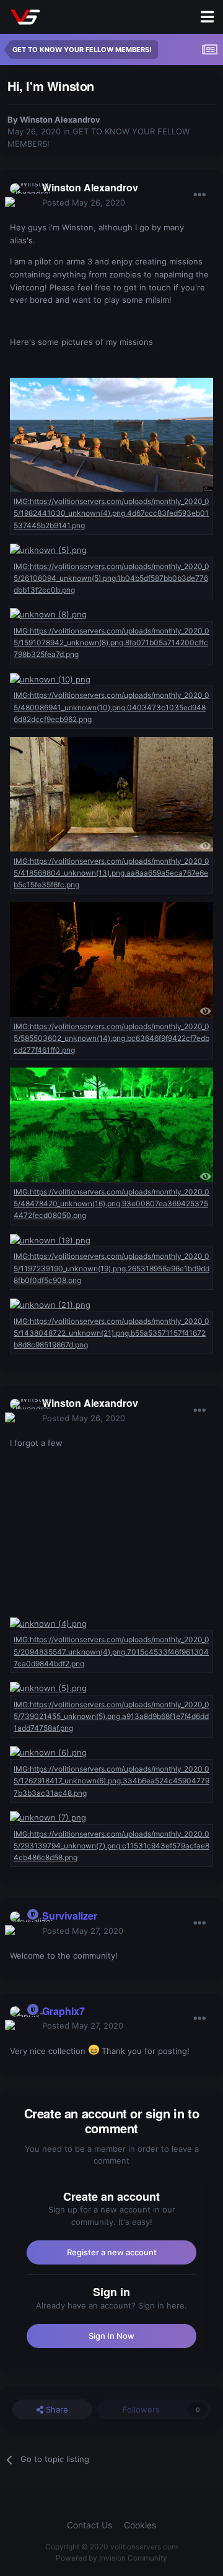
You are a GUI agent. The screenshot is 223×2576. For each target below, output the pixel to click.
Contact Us (90, 2525)
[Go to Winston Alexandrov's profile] (22, 196)
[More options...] (199, 195)
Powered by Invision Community (111, 2558)
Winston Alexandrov (60, 120)
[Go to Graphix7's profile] (22, 2019)
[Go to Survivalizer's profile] (22, 1924)
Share (56, 2409)
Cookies (140, 2525)
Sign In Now (111, 2336)
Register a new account (112, 2252)
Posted (84, 202)
